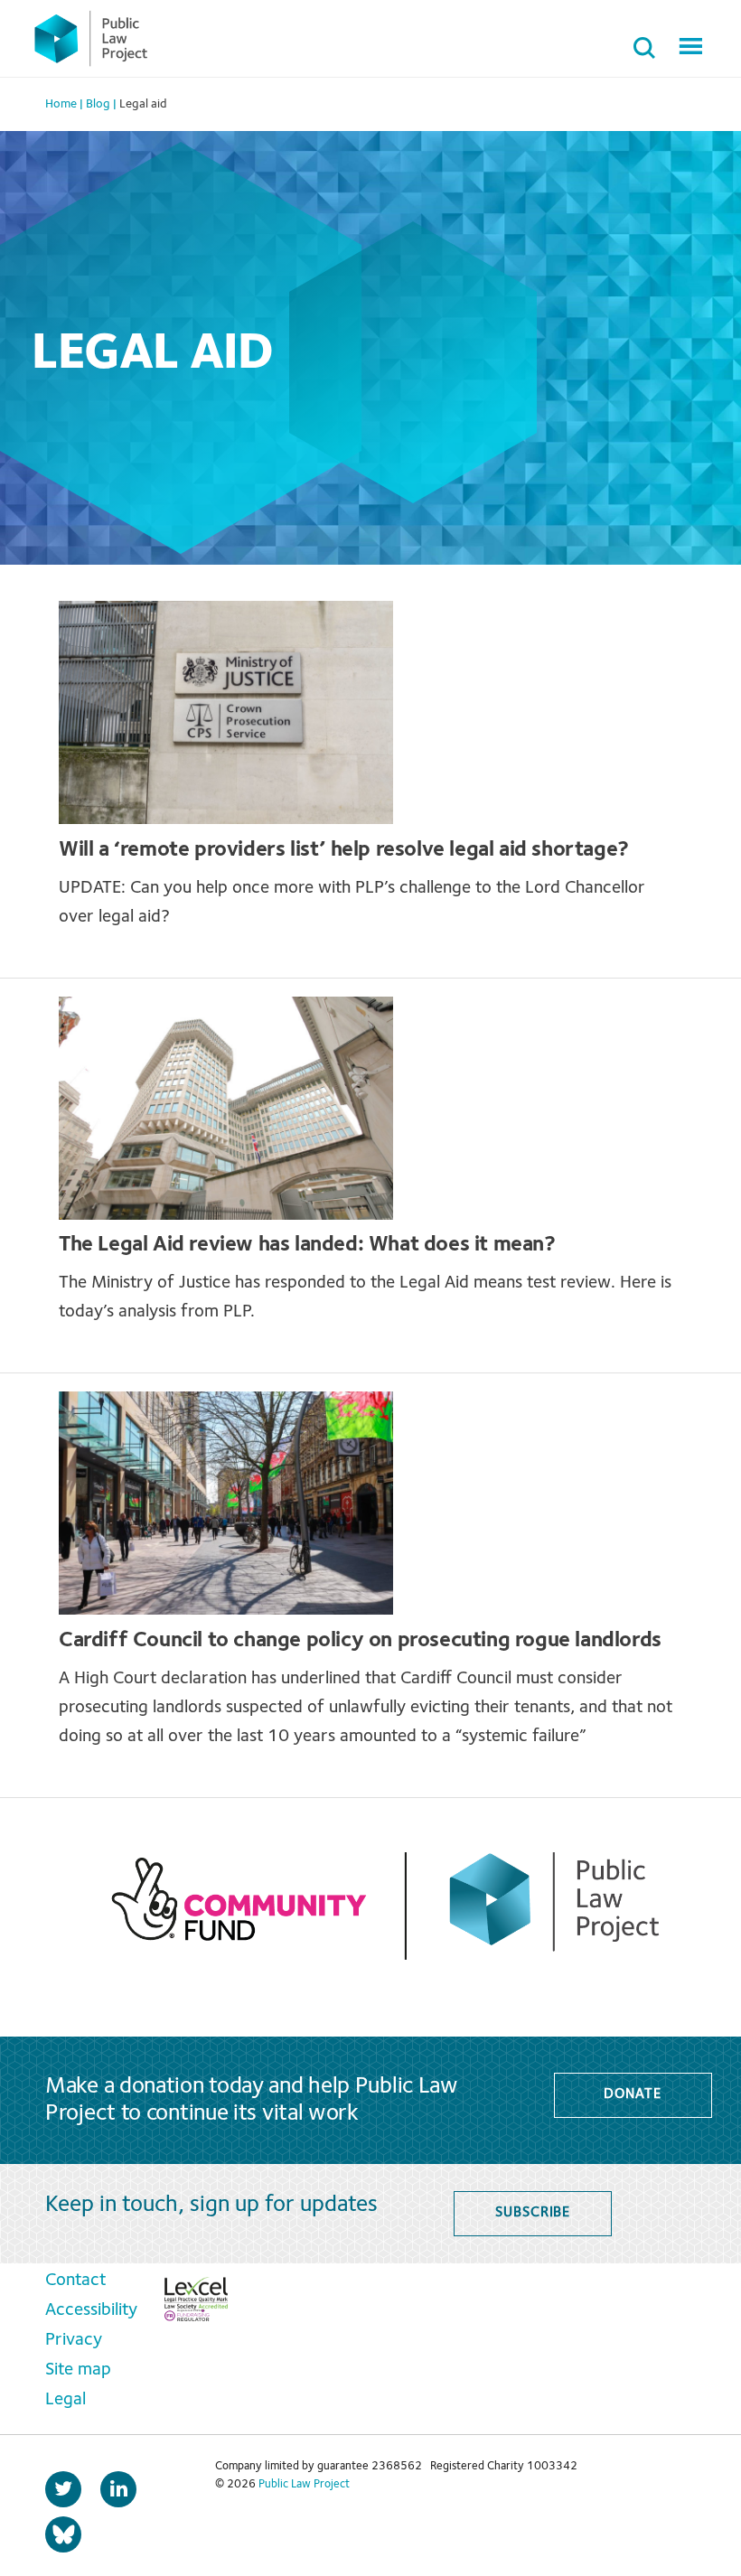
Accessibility (91, 2310)
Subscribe (533, 2213)
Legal (66, 2400)
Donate (632, 2094)
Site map (78, 2370)
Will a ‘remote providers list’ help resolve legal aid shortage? (346, 850)
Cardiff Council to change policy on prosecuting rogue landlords (360, 1641)
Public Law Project (304, 2484)
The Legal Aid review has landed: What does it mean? (307, 1245)
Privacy (74, 2340)
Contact (75, 2281)
